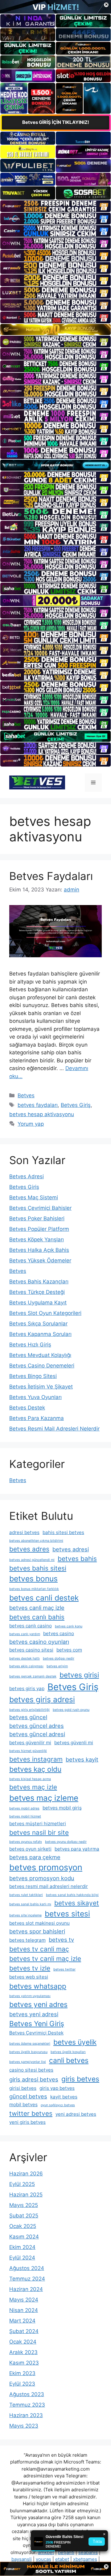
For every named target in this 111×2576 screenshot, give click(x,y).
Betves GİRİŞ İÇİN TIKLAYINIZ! (56, 122)
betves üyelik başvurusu (28, 2052)
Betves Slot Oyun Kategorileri (45, 1313)
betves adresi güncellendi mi (32, 1560)
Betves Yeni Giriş (37, 2023)
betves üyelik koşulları (68, 2052)
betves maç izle (33, 1787)
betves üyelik (75, 2042)
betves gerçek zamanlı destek (33, 1676)
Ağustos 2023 (27, 2394)
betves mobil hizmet (25, 1816)
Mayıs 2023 (24, 2426)
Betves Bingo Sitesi (33, 1376)
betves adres (29, 1549)
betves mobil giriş (62, 1808)
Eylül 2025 (22, 2184)
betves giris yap (27, 1688)
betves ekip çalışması (26, 1666)
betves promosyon (46, 1867)
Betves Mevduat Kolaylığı (40, 1355)
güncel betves (28, 2096)
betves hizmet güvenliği (28, 1751)
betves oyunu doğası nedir (66, 1842)
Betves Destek (27, 1408)
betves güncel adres (37, 1726)
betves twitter (64, 1969)
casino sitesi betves (31, 2070)
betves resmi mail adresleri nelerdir (49, 1886)
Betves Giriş (76, 1105)
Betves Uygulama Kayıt (38, 1303)
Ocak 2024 (23, 2342)
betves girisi (79, 1675)
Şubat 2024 (24, 2331)
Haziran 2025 (26, 2195)
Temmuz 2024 (27, 2279)
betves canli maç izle (37, 1608)
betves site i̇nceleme (25, 1915)
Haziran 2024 (26, 2289)
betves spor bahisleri (37, 1931)
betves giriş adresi (42, 1699)
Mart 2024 (22, 2321)
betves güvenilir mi (30, 1743)
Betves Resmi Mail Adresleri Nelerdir (54, 1429)
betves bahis (77, 1559)
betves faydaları (38, 1105)
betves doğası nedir (59, 1658)
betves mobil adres (24, 1808)
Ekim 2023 (22, 2373)
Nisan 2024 (24, 2310)
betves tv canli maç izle (45, 1959)
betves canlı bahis (37, 1617)
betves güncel (28, 1717)
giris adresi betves (34, 2079)
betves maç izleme (44, 1798)
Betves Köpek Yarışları (37, 1239)
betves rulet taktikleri (26, 1895)
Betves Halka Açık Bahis (39, 1250)
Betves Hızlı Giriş (30, 1345)
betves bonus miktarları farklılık (34, 1589)
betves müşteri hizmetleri (38, 1824)
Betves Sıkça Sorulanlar (38, 1324)
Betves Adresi (27, 1176)
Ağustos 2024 (27, 2268)
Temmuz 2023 (27, 2405)
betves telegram (27, 1940)
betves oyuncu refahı (26, 1842)
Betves (26, 1095)
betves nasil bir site (39, 1832)
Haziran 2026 (26, 2174)
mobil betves (23, 2104)
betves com (69, 1650)
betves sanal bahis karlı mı (30, 1904)
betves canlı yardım (25, 1634)
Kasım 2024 (24, 2237)
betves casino (59, 1633)
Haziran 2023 (26, 2415)
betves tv (61, 1940)
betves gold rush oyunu (71, 1710)
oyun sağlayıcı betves (58, 2105)
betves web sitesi (29, 1977)
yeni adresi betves (76, 2114)
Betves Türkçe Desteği (37, 1292)
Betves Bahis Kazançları (39, 1282)
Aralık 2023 (23, 2352)
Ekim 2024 (22, 2247)
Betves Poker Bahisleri (37, 1218)
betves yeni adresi (34, 2014)
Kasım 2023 (24, 2363)
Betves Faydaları (51, 876)
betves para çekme (35, 1857)
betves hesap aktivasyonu (42, 1114)
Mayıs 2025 (24, 2205)
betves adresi (71, 1549)
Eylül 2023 (22, 2384)
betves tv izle (30, 1968)
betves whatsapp (38, 1986)
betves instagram (36, 1759)
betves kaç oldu (35, 1769)
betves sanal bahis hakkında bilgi (72, 1895)
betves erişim (57, 1666)
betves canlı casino (31, 1626)
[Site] (55, 206)
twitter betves (31, 2113)
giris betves (80, 2079)
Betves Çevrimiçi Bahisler (40, 1208)
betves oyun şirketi (30, 1849)
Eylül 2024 (22, 2258)
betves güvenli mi (74, 1743)
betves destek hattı (25, 1658)
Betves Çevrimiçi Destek (36, 2033)
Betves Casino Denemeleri (42, 1366)
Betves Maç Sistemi (34, 1197)
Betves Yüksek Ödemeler (40, 1260)
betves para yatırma (77, 1849)
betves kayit (82, 1759)
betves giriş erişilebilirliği (29, 1710)
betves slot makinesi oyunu (39, 1923)
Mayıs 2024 (24, 2300)
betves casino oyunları (39, 1642)
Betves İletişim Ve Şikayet (41, 1387)
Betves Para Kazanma (37, 1418)
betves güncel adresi (37, 1734)
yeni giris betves (27, 2122)
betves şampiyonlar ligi (28, 2062)
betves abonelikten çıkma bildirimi (36, 1541)
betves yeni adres (38, 2004)
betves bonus (33, 1579)
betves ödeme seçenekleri (30, 2044)
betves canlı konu (69, 1626)
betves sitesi (67, 1914)
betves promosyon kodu (42, 1878)
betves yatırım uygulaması (30, 1996)
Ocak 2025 (23, 2226)
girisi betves (23, 2088)
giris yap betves (57, 2088)
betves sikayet (77, 1903)
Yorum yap (31, 1124)
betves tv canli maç (39, 1949)
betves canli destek (44, 1598)
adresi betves (24, 1532)
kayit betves (64, 2097)
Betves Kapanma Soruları (40, 1334)
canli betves (69, 2060)
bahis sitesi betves (63, 1532)
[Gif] (55, 329)
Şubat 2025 (24, 2216)
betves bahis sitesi (38, 1568)
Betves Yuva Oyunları (35, 1397)
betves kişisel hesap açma (30, 1779)
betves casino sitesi (31, 1650)
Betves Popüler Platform (39, 1229)
